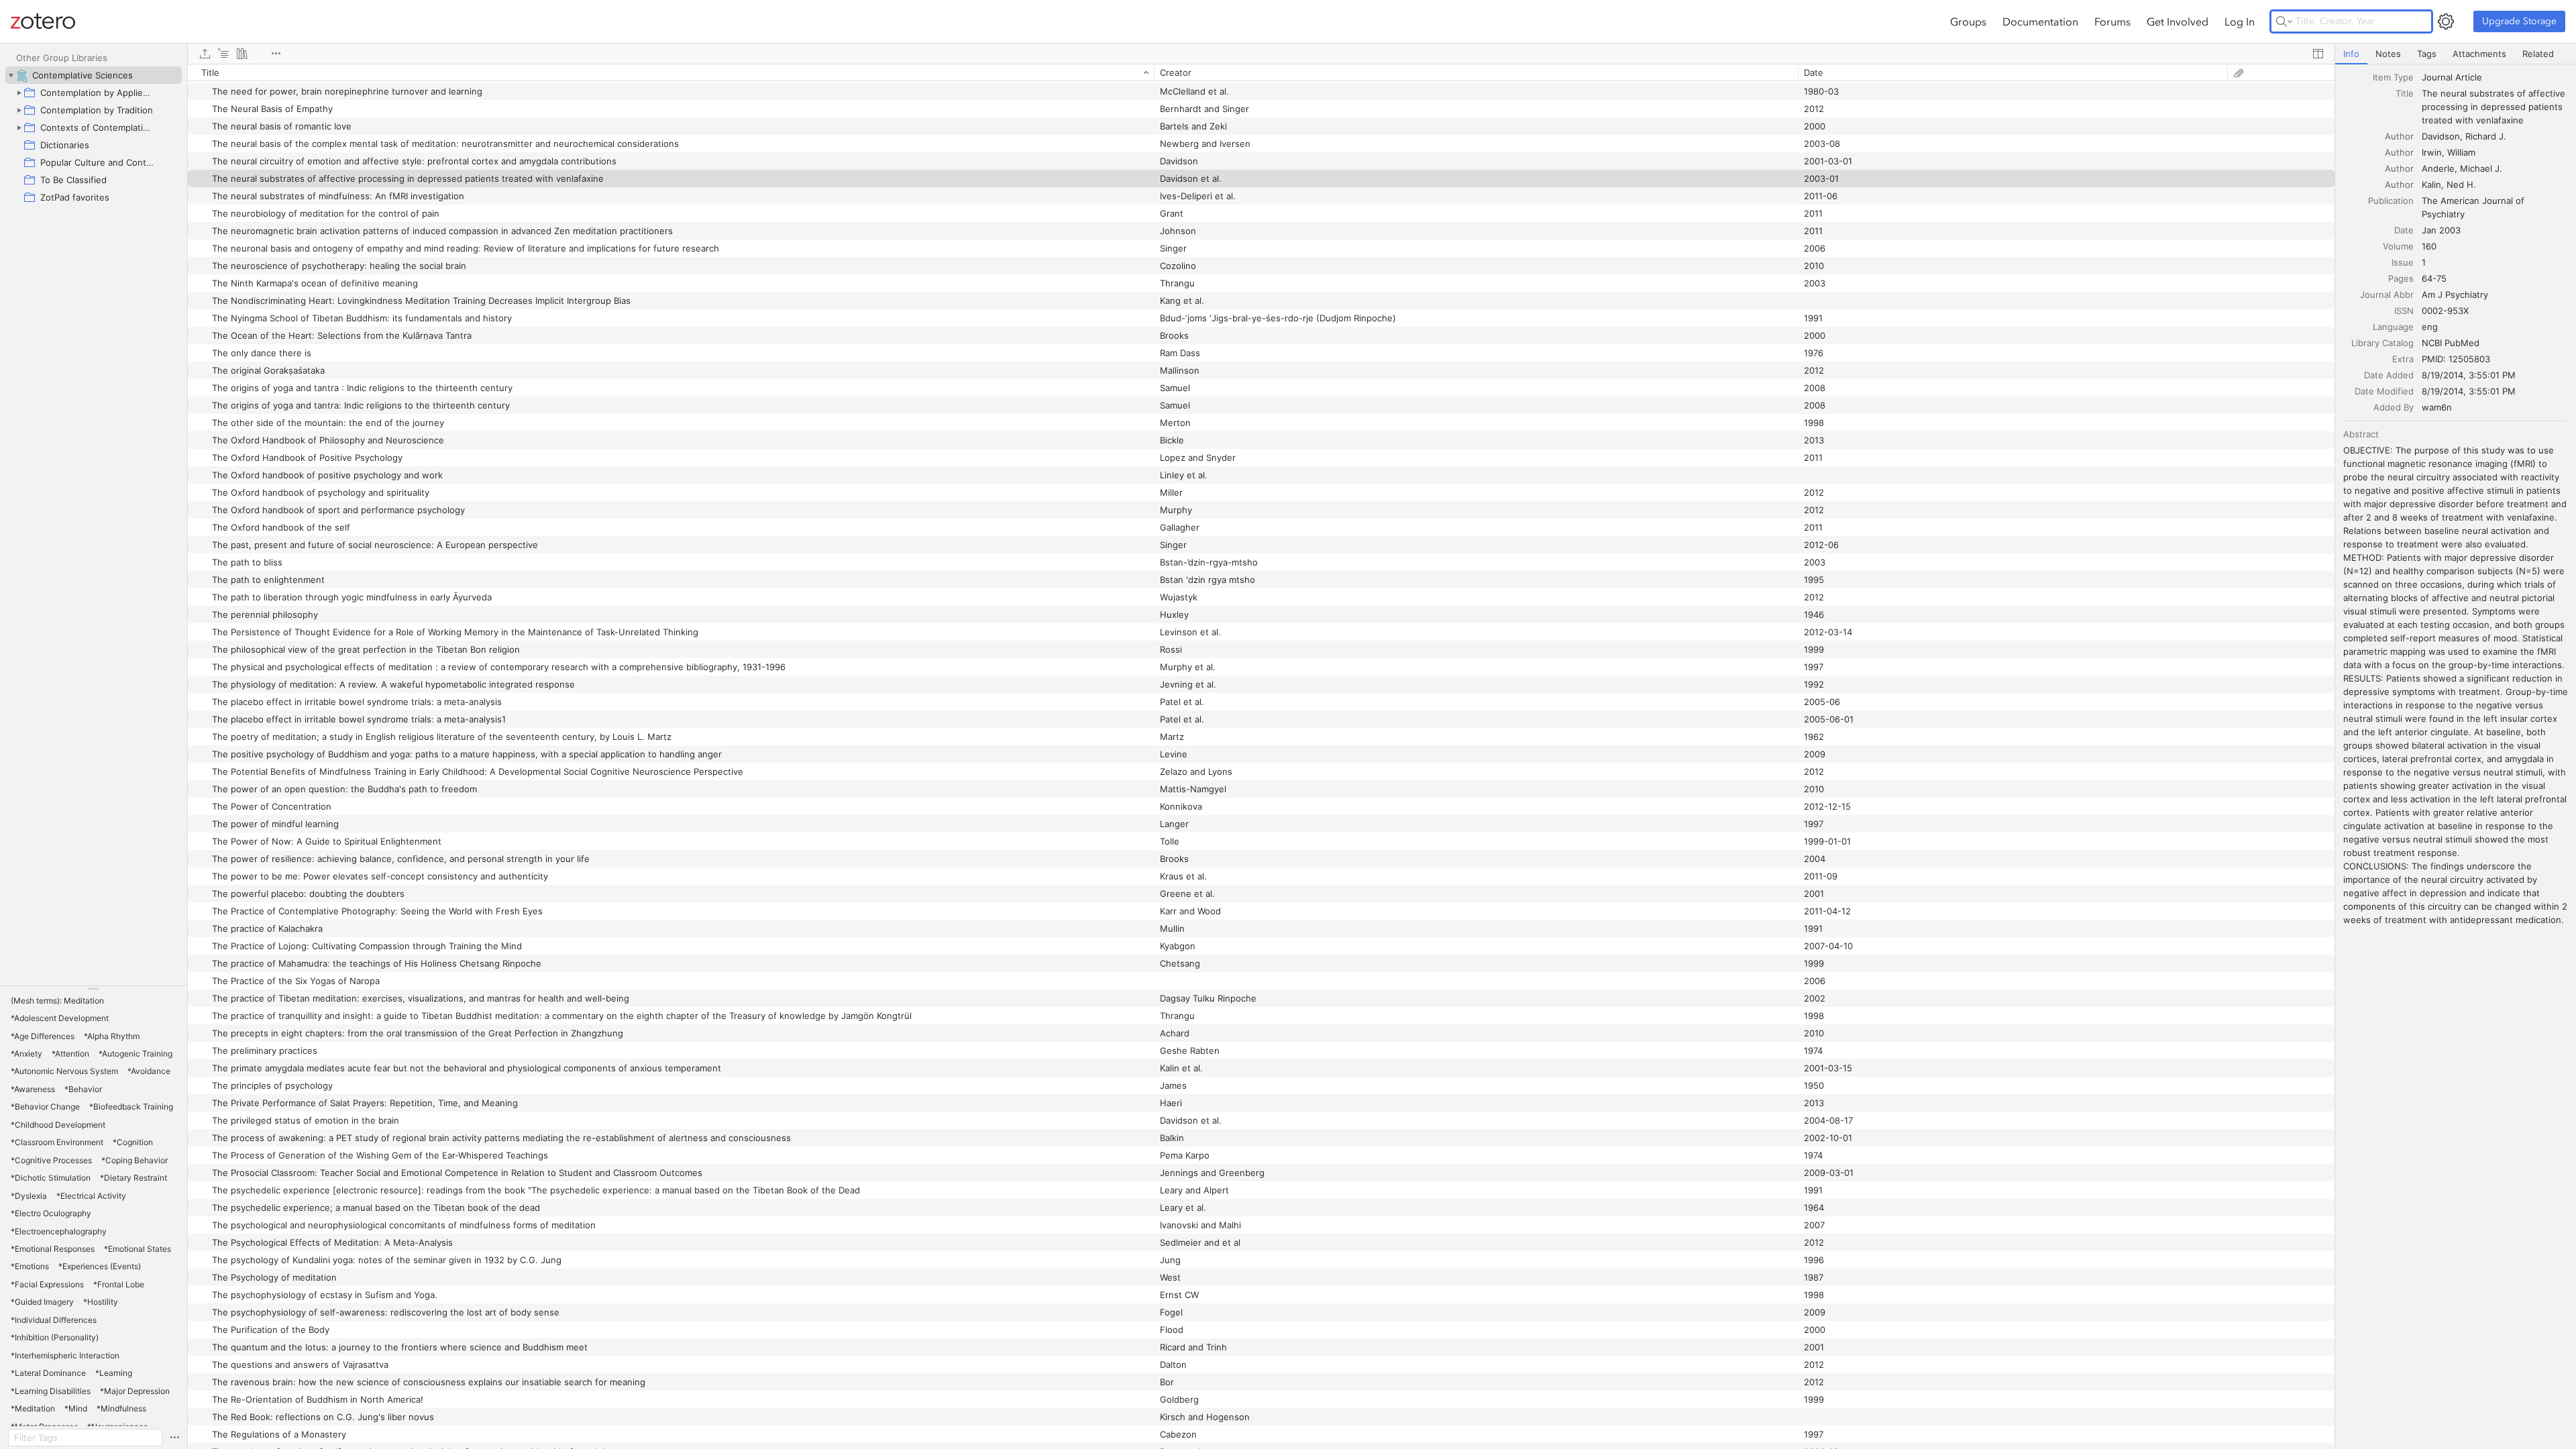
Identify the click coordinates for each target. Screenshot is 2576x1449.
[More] (276, 54)
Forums (2112, 21)
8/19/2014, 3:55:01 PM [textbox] (2469, 375)
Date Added (2389, 375)
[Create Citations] (223, 54)
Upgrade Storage (2519, 21)
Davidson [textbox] (2441, 136)
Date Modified (2384, 391)
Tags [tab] (2427, 54)
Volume (2398, 246)
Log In (2240, 21)
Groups (1968, 21)
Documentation (2040, 21)
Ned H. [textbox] (2461, 184)
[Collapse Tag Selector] (94, 989)
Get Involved (2178, 21)
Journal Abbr (2387, 294)
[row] (1261, 72)
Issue (2403, 262)
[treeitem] (94, 75)
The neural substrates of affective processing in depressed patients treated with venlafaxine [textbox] (2495, 107)
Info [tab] (2351, 54)
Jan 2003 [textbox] (2441, 230)
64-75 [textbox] (2434, 278)
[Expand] (19, 93)
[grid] (1261, 756)
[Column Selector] (2318, 54)
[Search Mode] (2284, 21)
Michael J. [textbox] (2481, 168)
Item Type (2393, 77)
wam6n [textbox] (2437, 407)
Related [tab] (2538, 54)
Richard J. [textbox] (2486, 136)
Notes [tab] (2388, 54)
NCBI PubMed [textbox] (2451, 343)
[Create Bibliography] (242, 54)
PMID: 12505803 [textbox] (2456, 359)
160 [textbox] (2429, 246)
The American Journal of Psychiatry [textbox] (2474, 207)
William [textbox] (2461, 152)
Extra (2403, 359)
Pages (2401, 278)
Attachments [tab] (2479, 54)
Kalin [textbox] (2431, 184)
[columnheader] (671, 72)
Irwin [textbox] (2432, 152)
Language (2393, 327)
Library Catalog (2382, 343)
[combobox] (2495, 77)
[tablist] (2456, 54)
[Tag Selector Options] (174, 1438)
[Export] (205, 54)
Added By (2394, 407)
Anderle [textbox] (2438, 168)
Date (2404, 230)
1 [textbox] (2424, 262)
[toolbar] (1261, 54)
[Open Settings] (2446, 21)
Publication (2391, 201)
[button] (57, 1001)
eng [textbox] (2430, 327)
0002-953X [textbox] (2445, 311)
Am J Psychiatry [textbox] (2455, 294)
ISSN (2404, 311)
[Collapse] (11, 75)
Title (2405, 93)
